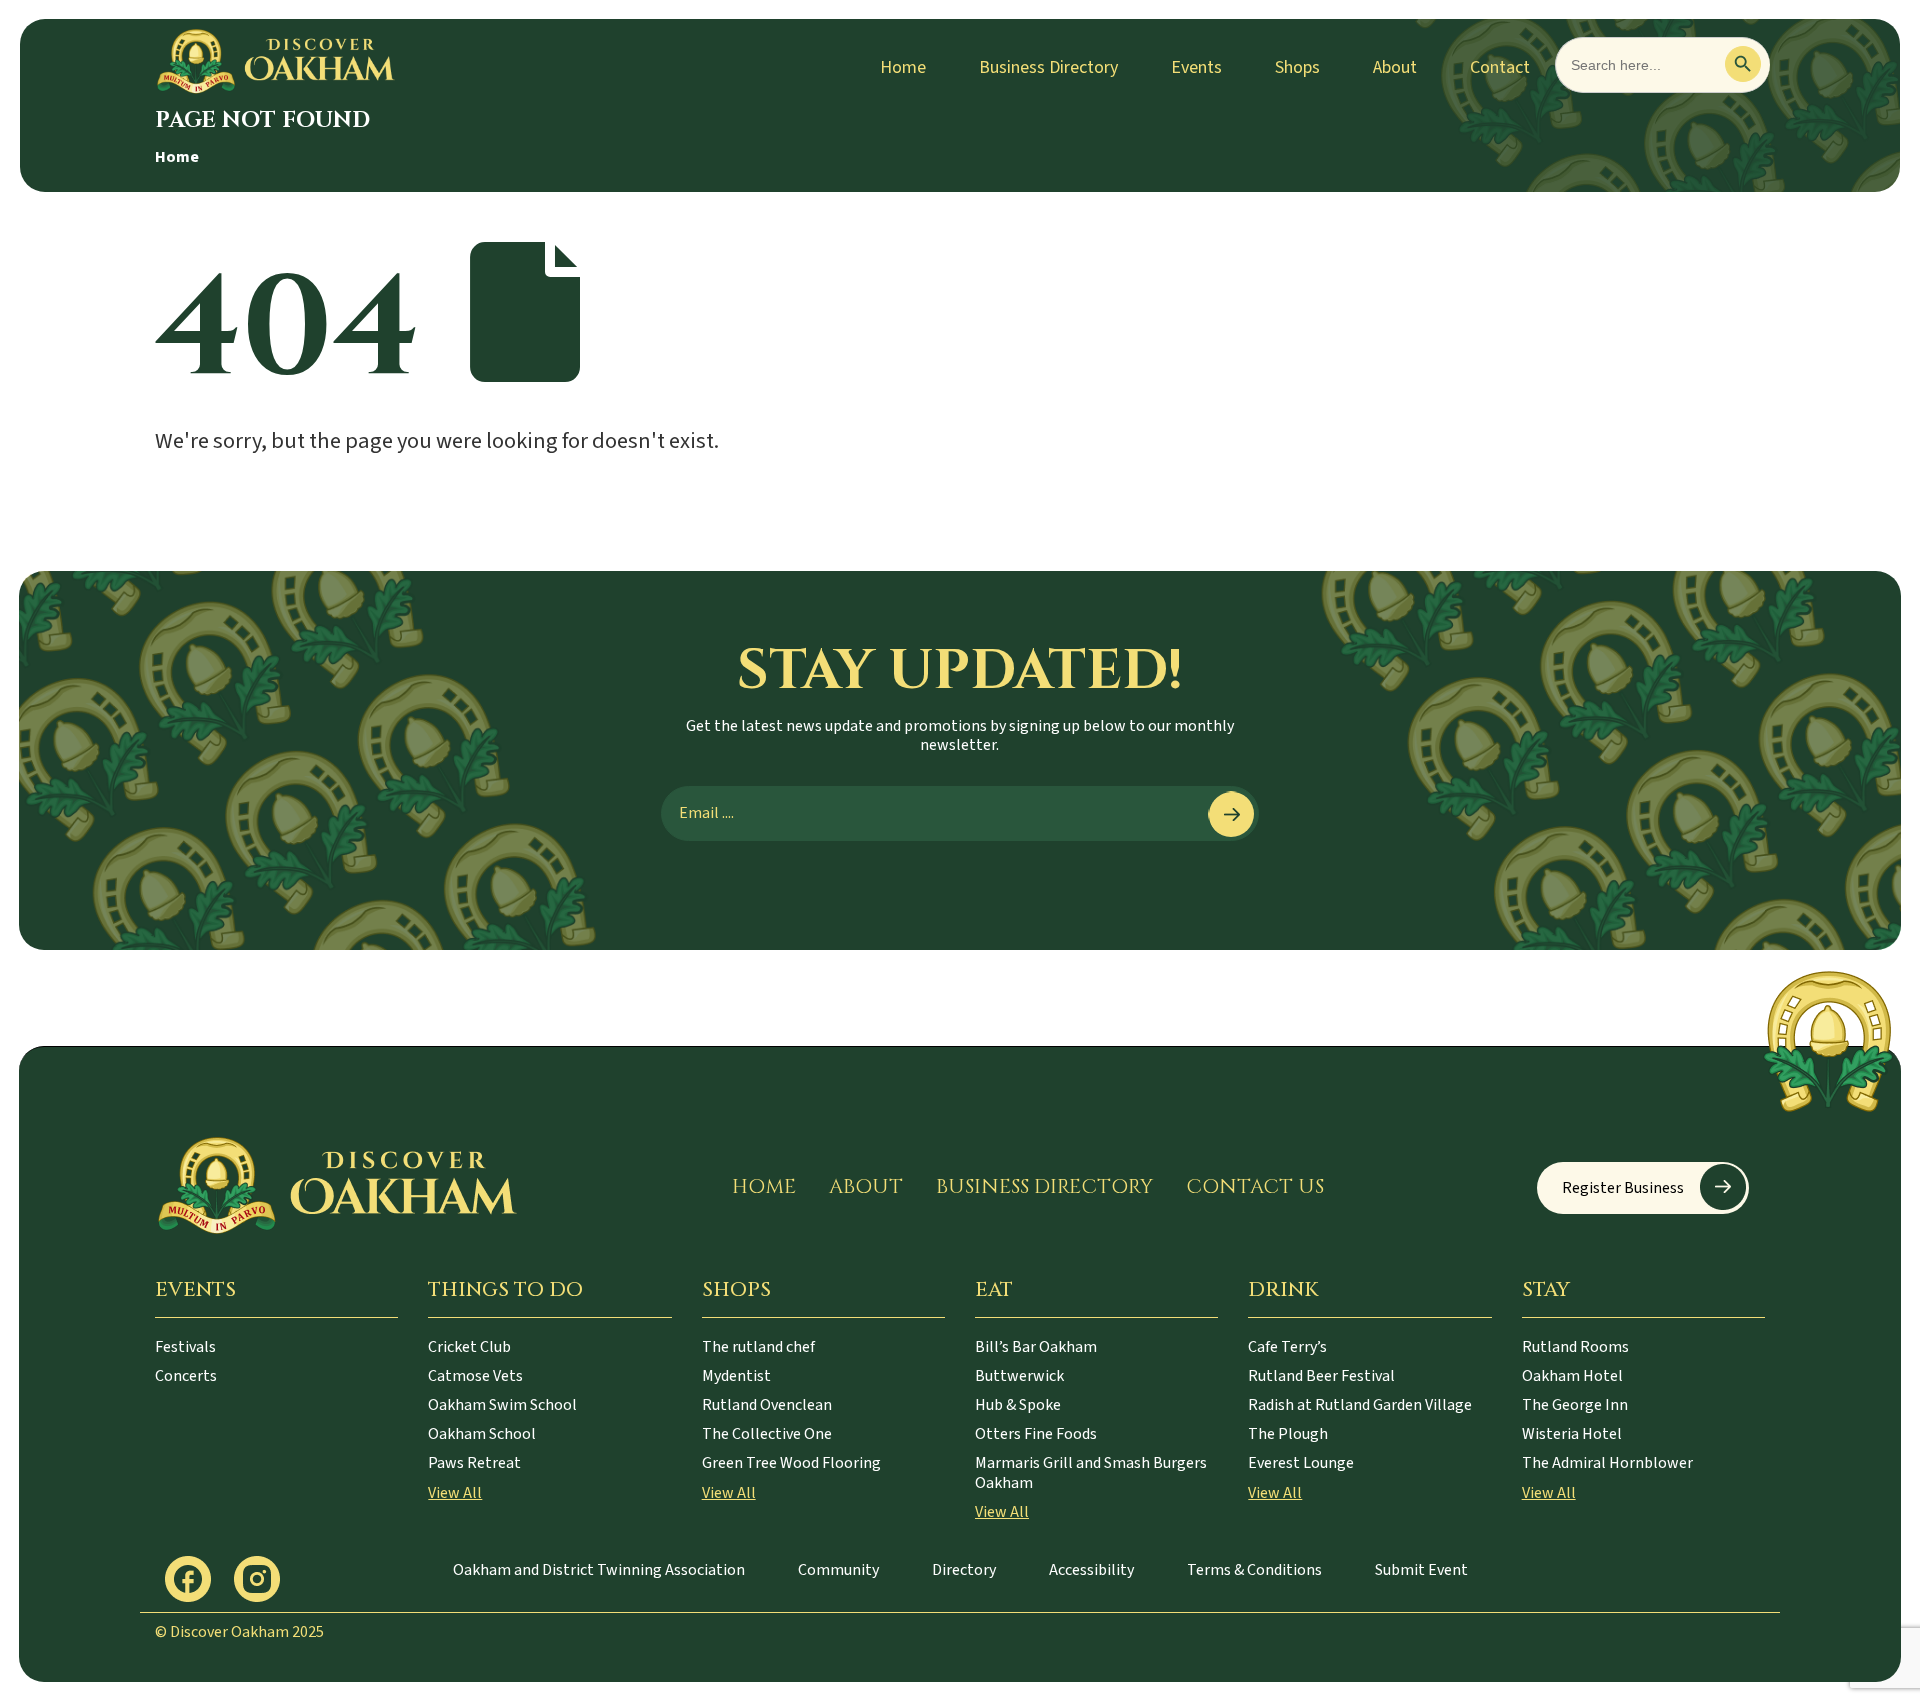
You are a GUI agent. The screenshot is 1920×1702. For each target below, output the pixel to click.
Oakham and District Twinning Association (599, 1570)
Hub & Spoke (1018, 1405)
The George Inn (1575, 1405)
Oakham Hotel (1572, 1376)
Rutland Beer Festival (1321, 1376)
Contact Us (1255, 1186)
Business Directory (1048, 67)
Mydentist (736, 1376)
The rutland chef (758, 1347)
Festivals (185, 1347)
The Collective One (767, 1434)
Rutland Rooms (1575, 1347)
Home (903, 67)
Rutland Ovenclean (767, 1405)
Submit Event (1421, 1570)
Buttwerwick (1019, 1376)
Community (838, 1570)
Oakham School (482, 1434)
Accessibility (1091, 1570)
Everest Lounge (1301, 1463)
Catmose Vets (475, 1376)
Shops (1297, 67)
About (1395, 67)
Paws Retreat (474, 1463)
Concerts (186, 1376)
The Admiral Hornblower (1607, 1463)
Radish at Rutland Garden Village (1360, 1405)
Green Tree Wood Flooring (791, 1463)
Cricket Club (469, 1347)
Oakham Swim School (502, 1405)
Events (1196, 67)
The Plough (1288, 1434)
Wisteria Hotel (1572, 1434)
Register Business (1623, 1188)
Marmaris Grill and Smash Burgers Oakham (1091, 1472)
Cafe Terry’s (1287, 1347)
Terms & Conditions (1254, 1570)
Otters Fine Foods (1036, 1434)
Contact (1500, 67)
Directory (964, 1570)
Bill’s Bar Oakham (1036, 1347)
